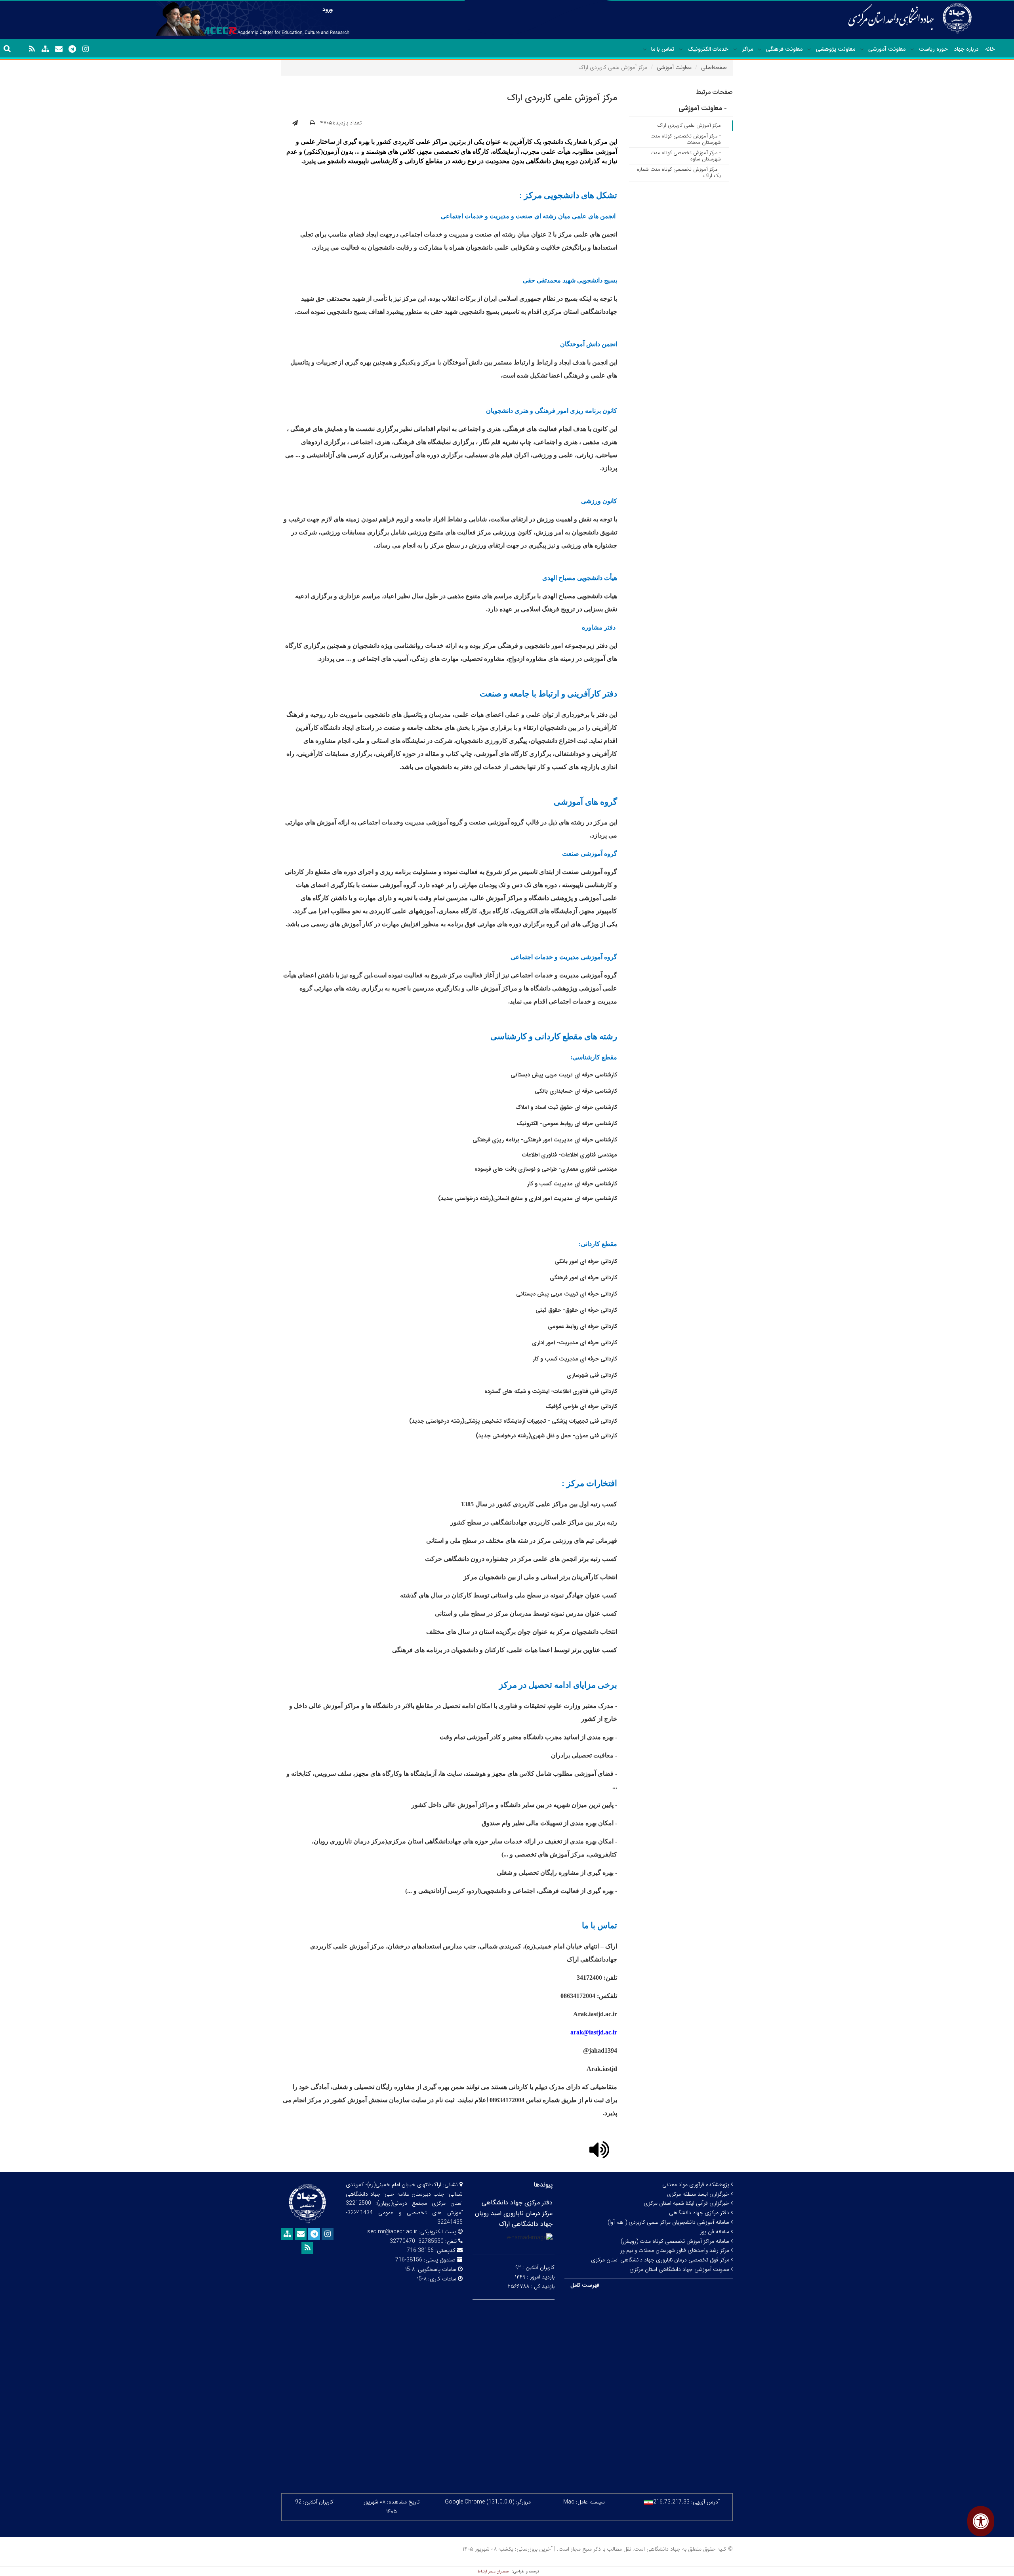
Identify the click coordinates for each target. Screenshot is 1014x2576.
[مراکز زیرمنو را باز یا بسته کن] (735, 50)
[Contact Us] (59, 49)
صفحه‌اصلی (714, 67)
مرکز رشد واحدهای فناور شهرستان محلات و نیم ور (676, 2250)
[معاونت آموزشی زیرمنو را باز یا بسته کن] (862, 50)
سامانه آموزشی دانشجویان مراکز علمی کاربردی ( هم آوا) (669, 2222)
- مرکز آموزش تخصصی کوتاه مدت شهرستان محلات (686, 139)
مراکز (747, 49)
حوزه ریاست (933, 49)
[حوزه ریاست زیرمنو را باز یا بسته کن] (912, 50)
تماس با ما (663, 49)
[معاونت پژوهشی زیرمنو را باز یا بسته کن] (809, 50)
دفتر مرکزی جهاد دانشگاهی (700, 2213)
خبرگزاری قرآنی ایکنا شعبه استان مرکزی (687, 2203)
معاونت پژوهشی (836, 49)
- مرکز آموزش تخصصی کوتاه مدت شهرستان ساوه (686, 156)
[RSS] (32, 49)
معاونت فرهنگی (784, 49)
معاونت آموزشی (887, 49)
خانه (990, 49)
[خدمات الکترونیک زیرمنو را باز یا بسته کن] (681, 50)
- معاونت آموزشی (703, 108)
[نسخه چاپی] (312, 123)
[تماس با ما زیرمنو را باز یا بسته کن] (645, 50)
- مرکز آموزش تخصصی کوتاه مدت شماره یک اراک (679, 173)
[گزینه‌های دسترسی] (981, 2521)
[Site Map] (45, 49)
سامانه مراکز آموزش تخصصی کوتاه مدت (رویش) (676, 2241)
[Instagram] (86, 49)
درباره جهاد (966, 49)
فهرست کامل (585, 2285)
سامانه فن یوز (715, 2232)
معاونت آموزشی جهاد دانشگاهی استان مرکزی (680, 2269)
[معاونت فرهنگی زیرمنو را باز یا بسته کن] (760, 50)
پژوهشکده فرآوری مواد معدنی (697, 2185)
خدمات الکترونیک (708, 49)
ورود (328, 10)
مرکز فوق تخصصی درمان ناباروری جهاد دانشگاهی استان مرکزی (661, 2260)
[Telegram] (72, 49)
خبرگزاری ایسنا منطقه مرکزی (699, 2194)
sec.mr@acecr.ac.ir (392, 2232)
